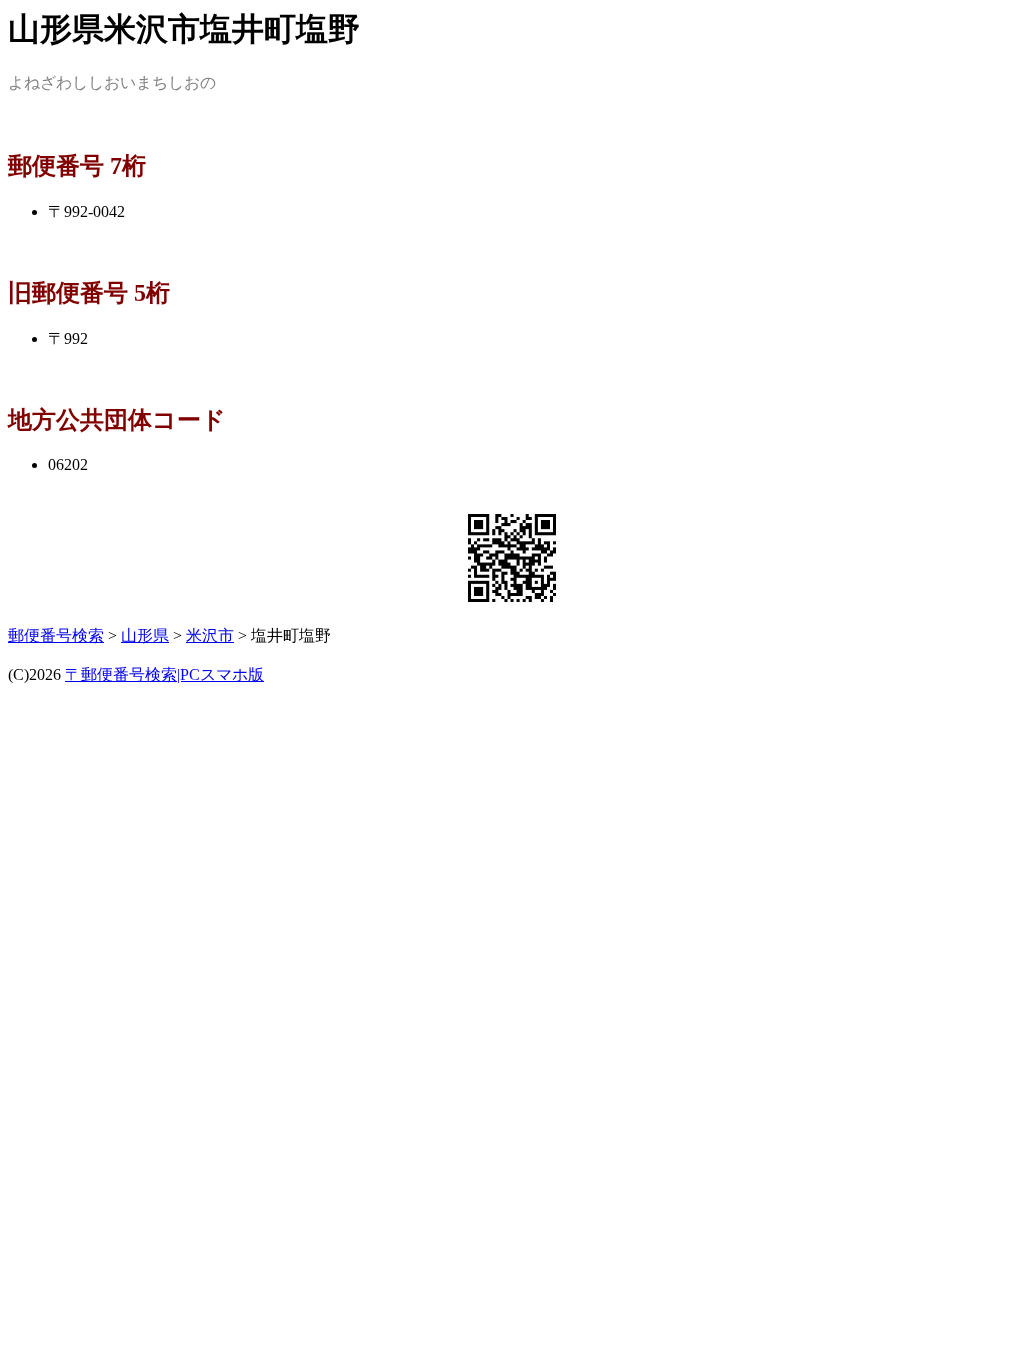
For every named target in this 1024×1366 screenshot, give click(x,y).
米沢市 (210, 635)
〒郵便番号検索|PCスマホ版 (164, 674)
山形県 (145, 635)
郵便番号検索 (56, 635)
